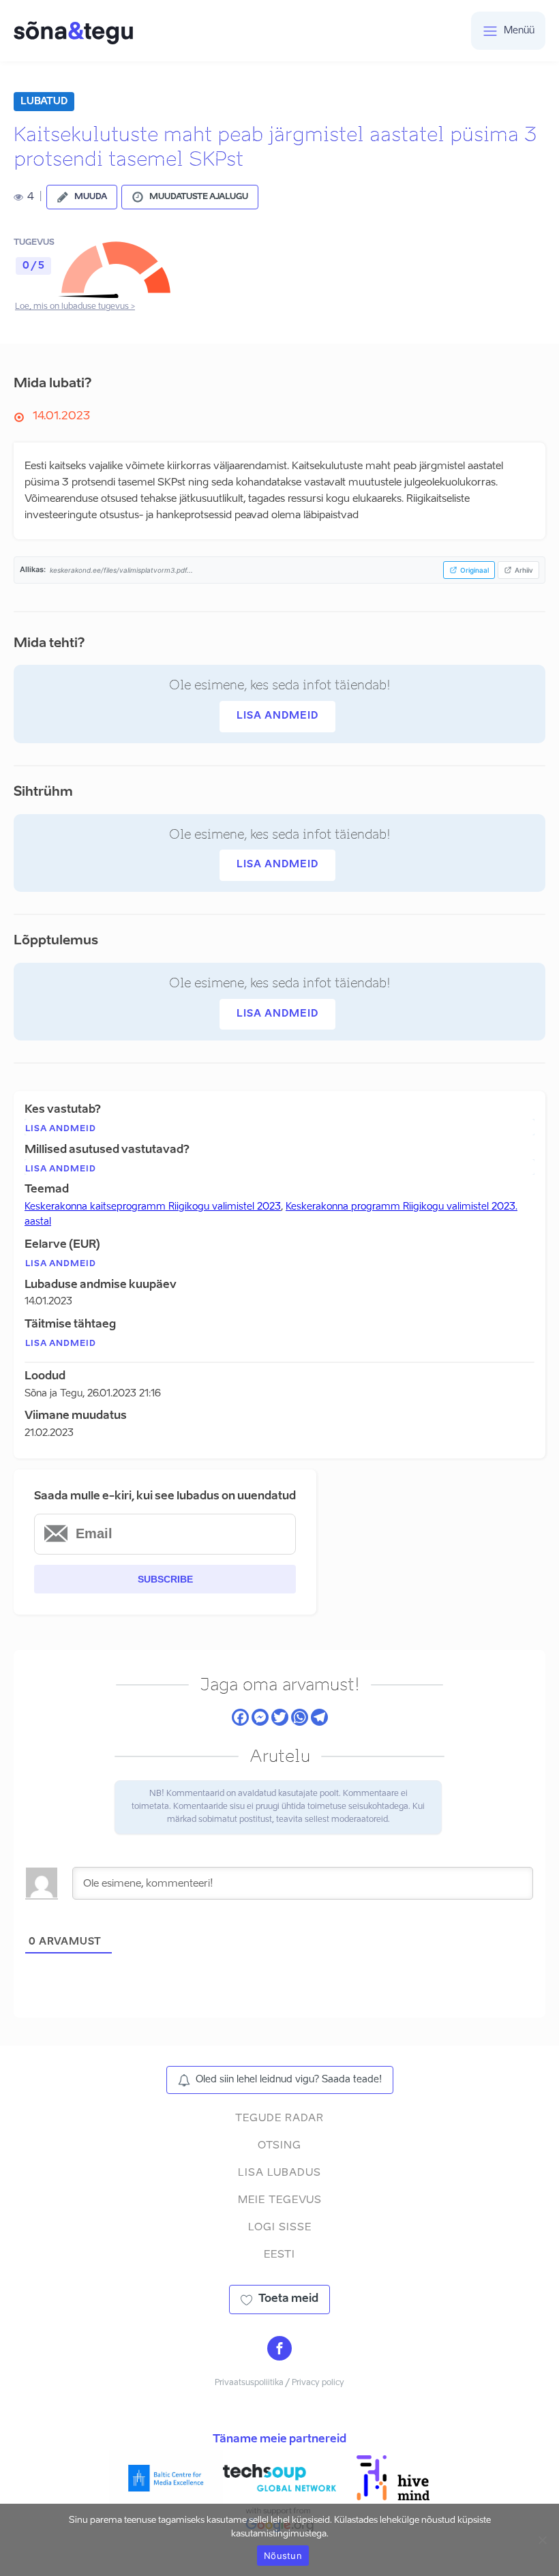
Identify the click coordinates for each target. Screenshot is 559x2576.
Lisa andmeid (277, 716)
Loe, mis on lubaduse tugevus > (75, 307)
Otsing (279, 2145)
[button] (82, 197)
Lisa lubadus (279, 2173)
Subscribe (165, 1579)
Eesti (279, 2255)
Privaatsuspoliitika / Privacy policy (279, 2383)
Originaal (474, 570)
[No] (542, 2540)
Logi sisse (280, 2227)
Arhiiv (524, 570)
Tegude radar (279, 2118)
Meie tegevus (280, 2200)
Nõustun (283, 2556)
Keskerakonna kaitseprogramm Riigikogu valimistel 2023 (153, 1207)
